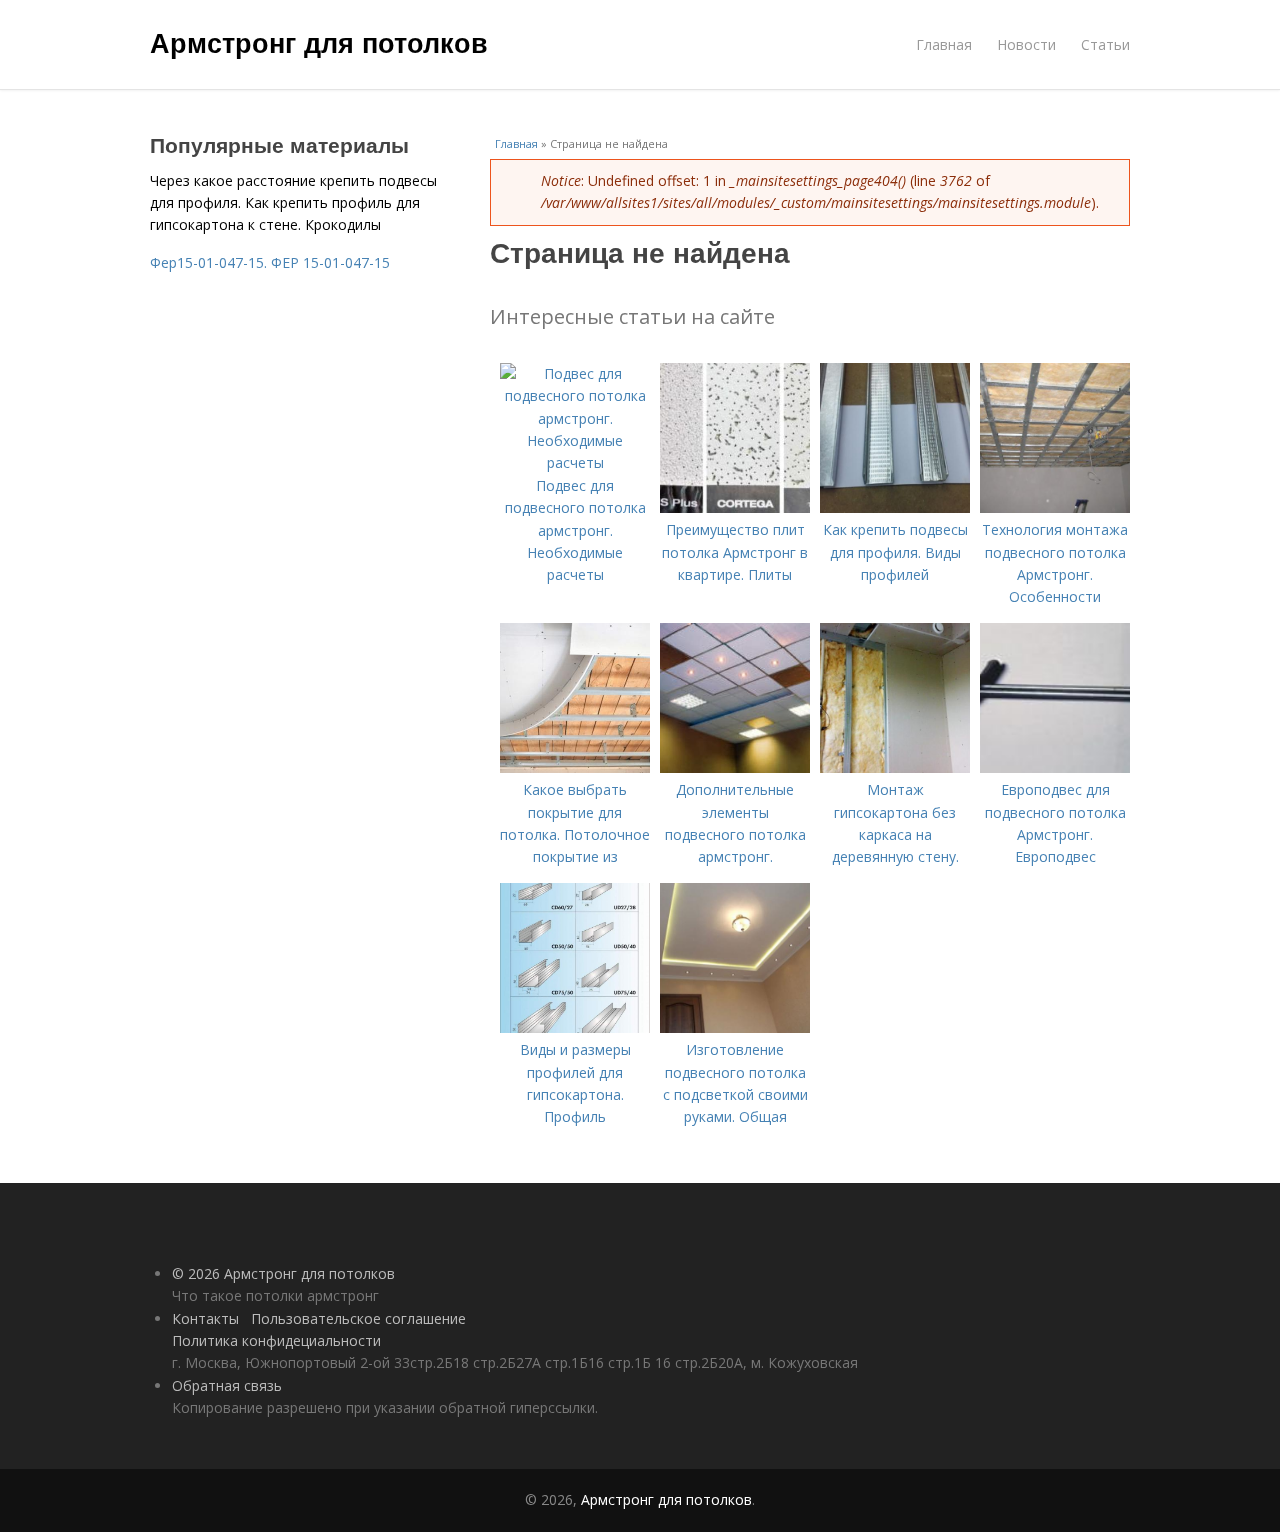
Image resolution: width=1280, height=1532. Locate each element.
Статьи (1105, 44)
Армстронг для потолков (319, 42)
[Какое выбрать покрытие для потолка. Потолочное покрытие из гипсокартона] (575, 767)
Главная (944, 44)
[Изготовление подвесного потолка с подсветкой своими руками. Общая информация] (735, 1027)
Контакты (205, 1318)
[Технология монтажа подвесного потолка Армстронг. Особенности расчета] (1055, 507)
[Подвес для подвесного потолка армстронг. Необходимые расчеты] (575, 462)
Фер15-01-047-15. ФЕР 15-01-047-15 (270, 262)
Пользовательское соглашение (358, 1318)
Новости (1026, 44)
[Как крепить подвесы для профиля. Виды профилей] (895, 507)
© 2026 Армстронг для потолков (283, 1273)
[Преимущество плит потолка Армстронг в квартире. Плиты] (735, 507)
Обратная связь (227, 1385)
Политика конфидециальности (276, 1340)
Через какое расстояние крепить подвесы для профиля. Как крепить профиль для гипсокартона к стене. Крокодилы (293, 203)
